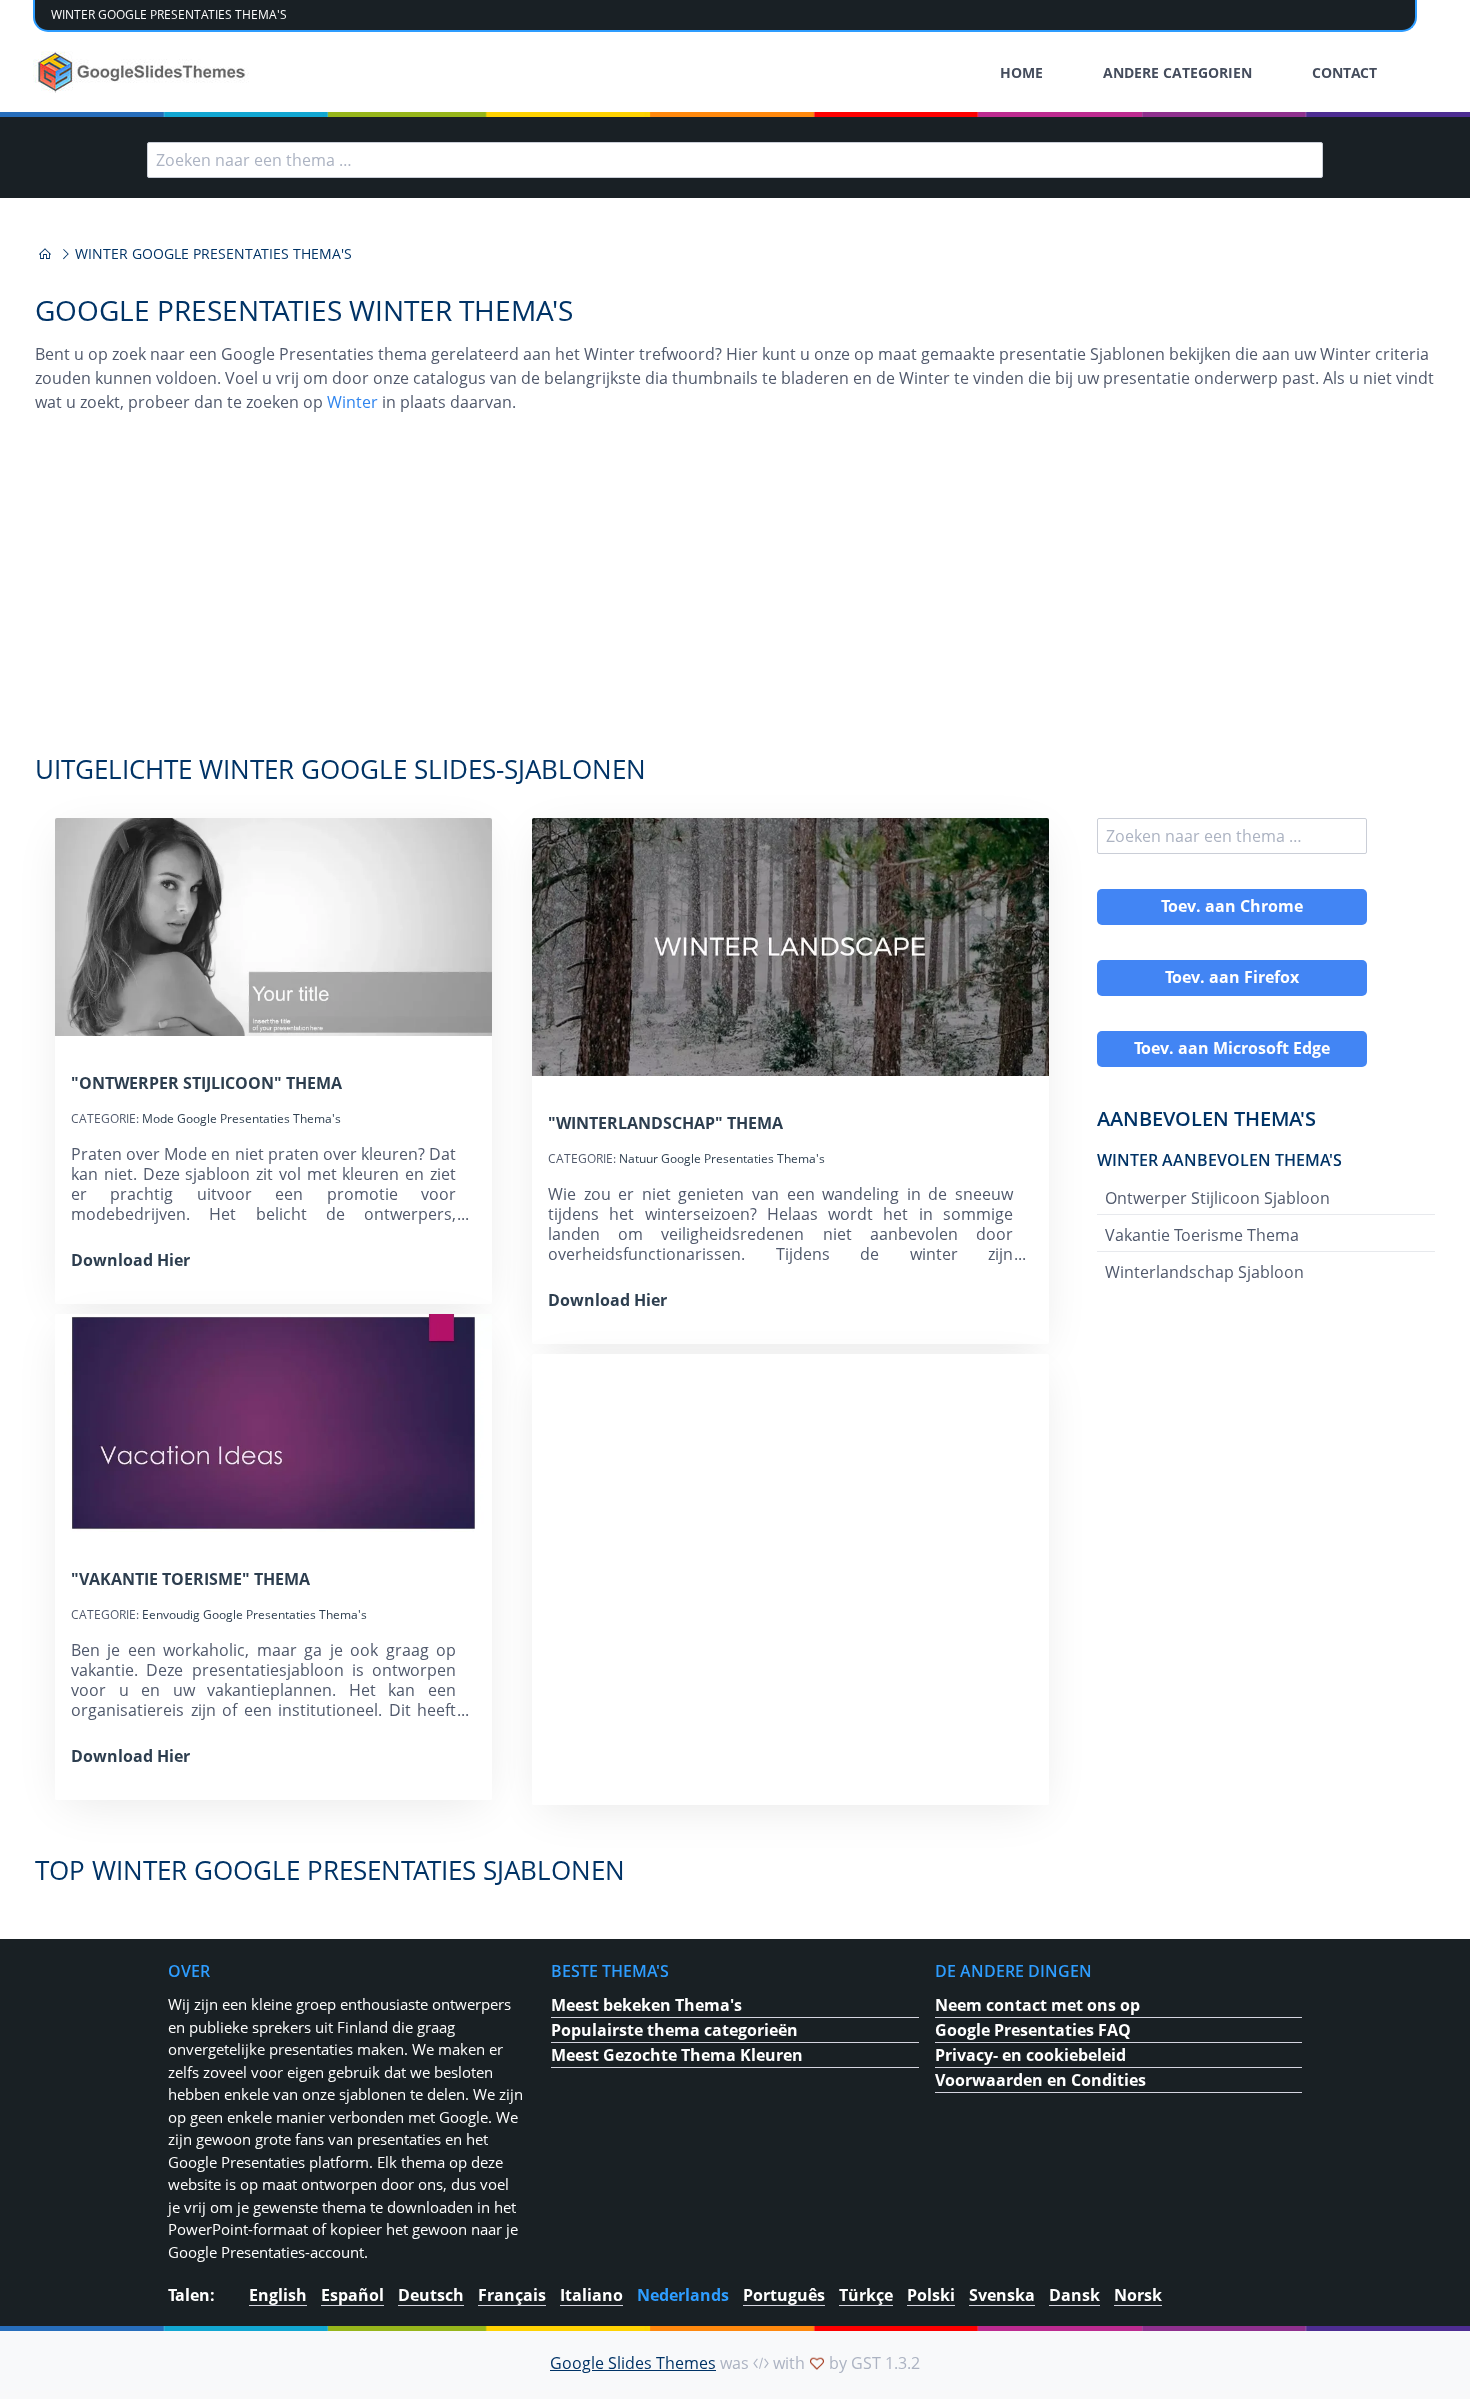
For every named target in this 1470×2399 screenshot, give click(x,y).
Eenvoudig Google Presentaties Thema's (254, 1614)
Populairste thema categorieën (674, 2030)
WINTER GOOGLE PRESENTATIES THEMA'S (169, 14)
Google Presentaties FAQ (1033, 2030)
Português (784, 2295)
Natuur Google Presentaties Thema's (722, 1158)
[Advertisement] (735, 594)
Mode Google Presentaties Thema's (241, 1118)
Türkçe (866, 2295)
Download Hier (130, 1260)
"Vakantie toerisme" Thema (190, 1579)
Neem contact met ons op (1037, 2005)
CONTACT (1344, 72)
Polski (931, 2295)
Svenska (1002, 2295)
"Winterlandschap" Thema (665, 1123)
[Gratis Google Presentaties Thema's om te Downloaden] (143, 72)
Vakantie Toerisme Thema (1202, 1235)
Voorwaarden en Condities (1040, 2080)
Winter (352, 402)
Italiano (591, 2295)
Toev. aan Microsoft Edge (1232, 1048)
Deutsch (431, 2295)
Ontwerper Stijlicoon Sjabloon (1217, 1198)
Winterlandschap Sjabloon (1204, 1272)
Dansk (1074, 2295)
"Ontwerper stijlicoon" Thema (206, 1083)
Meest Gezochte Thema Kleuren (677, 2055)
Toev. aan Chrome (1232, 906)
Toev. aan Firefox (1232, 977)
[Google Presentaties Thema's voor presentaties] (45, 254)
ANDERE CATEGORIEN (1177, 72)
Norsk (1138, 2295)
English (278, 2295)
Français (512, 2295)
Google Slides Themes (633, 2363)
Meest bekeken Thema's (646, 2005)
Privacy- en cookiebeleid (1030, 2055)
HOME (1021, 72)
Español (352, 2295)
